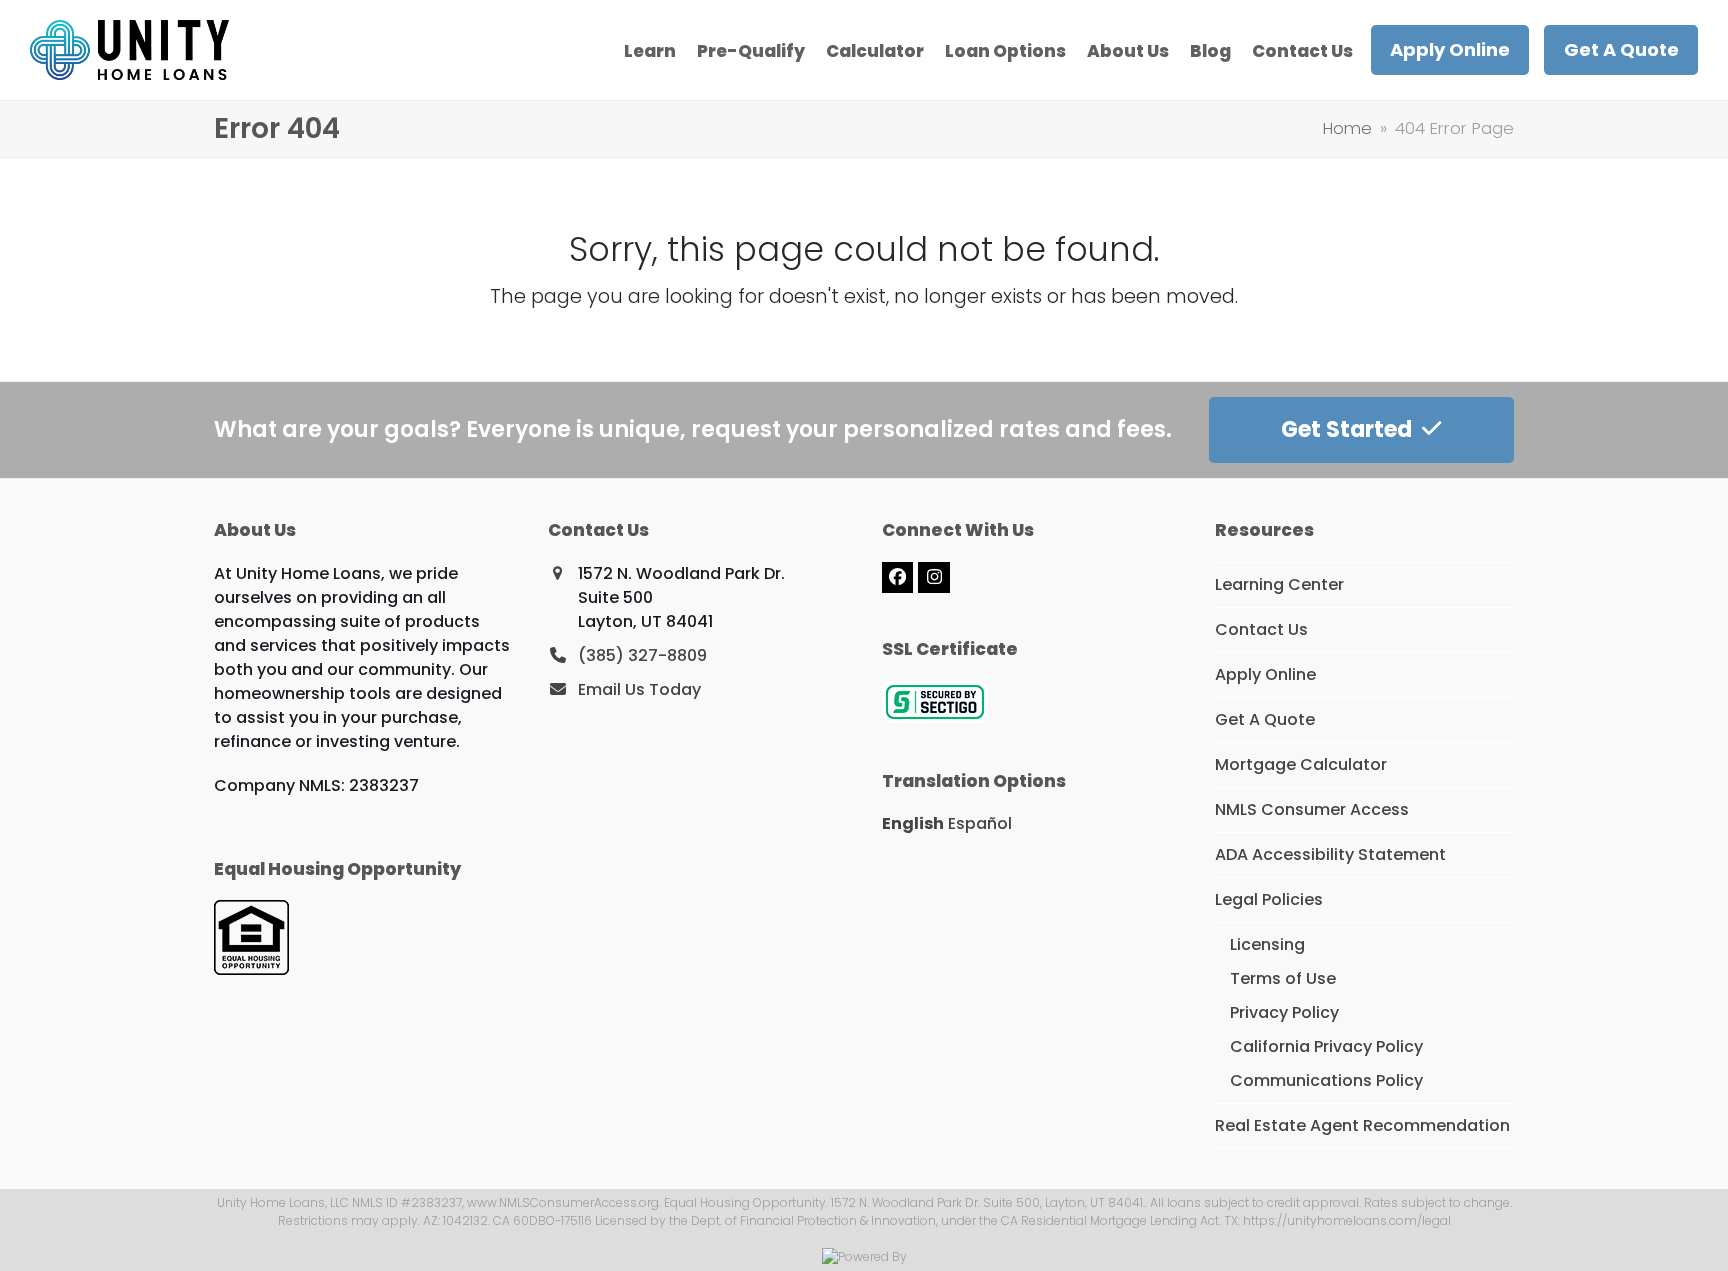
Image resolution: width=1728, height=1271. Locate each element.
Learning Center (1279, 584)
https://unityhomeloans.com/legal (1347, 1220)
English (913, 823)
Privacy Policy (1284, 1012)
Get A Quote (1265, 719)
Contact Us (1261, 629)
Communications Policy (1326, 1080)
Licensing (1267, 944)
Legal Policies (1269, 899)
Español (980, 823)
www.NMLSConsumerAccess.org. (564, 1202)
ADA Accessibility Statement (1330, 854)
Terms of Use (1283, 978)
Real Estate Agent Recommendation (1362, 1125)
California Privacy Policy (1326, 1046)
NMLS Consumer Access (1312, 809)
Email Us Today (639, 689)
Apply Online (1265, 674)
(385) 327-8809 (642, 655)
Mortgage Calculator (1301, 764)
